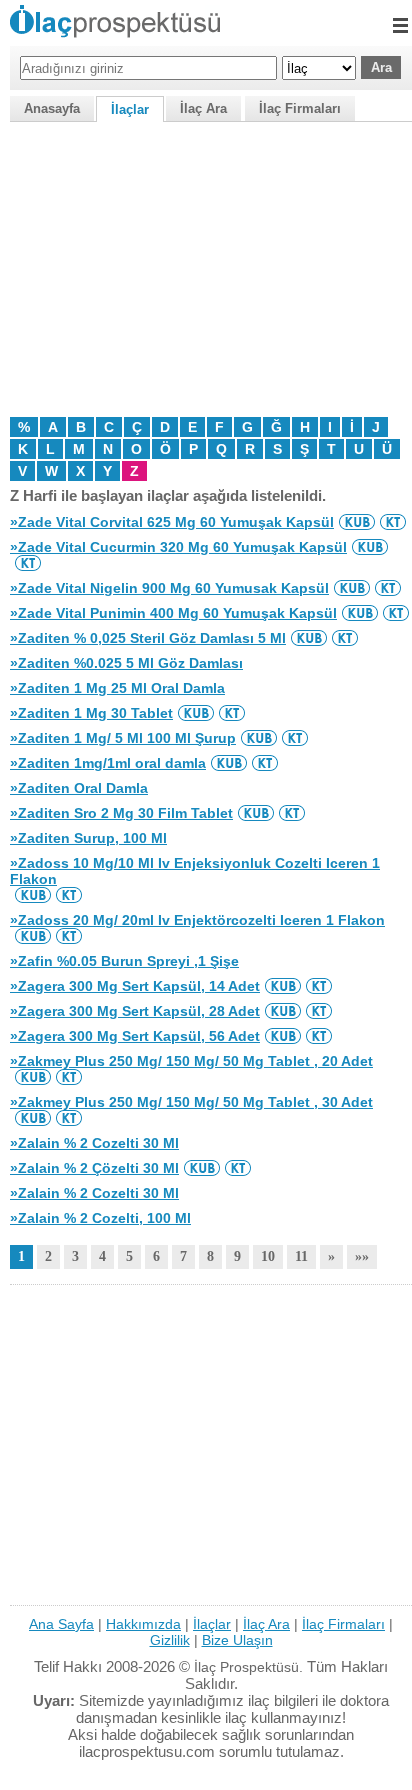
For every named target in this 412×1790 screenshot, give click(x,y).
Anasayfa (52, 108)
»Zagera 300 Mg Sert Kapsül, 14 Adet (135, 986)
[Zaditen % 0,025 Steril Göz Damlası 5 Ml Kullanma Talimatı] (345, 638)
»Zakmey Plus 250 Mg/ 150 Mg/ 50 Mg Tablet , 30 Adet (191, 1102)
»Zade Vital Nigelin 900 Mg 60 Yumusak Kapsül (169, 588)
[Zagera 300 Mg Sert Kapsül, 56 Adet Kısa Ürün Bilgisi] (283, 1036)
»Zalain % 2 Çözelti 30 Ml (94, 1168)
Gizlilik (170, 1640)
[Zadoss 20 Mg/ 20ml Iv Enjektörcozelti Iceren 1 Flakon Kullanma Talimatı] (69, 936)
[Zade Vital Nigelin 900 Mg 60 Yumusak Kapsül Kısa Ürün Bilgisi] (352, 588)
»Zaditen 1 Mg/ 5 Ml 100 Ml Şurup (123, 738)
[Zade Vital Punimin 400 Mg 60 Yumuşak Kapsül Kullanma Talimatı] (396, 613)
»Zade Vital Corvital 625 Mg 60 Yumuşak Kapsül (172, 522)
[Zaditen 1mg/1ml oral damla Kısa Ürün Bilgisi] (229, 763)
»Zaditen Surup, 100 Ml (88, 838)
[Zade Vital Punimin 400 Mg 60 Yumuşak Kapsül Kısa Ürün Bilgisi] (360, 613)
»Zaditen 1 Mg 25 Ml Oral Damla (117, 688)
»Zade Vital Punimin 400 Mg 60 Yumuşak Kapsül (173, 613)
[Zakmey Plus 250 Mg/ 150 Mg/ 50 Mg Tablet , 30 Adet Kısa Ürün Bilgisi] (33, 1118)
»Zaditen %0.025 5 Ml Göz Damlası (126, 663)
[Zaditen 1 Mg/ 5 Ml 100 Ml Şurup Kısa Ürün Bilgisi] (259, 738)
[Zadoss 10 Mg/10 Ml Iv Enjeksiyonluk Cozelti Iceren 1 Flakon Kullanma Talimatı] (69, 895)
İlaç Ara (203, 108)
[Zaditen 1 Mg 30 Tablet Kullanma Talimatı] (232, 713)
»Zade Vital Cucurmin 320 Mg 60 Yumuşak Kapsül (178, 547)
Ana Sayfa (61, 1624)
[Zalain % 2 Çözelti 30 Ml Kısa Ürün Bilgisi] (202, 1168)
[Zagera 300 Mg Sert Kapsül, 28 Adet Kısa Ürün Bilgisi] (283, 1011)
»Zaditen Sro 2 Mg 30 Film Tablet (121, 813)
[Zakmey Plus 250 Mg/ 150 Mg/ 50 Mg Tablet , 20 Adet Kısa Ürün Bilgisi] (33, 1077)
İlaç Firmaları (300, 108)
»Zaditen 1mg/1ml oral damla (108, 763)
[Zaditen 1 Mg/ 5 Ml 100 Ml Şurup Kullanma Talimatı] (295, 738)
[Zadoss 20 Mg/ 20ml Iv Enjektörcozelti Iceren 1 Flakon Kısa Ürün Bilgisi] (33, 936)
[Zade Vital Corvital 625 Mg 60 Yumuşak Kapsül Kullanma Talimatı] (393, 522)
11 (301, 1256)
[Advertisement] (206, 267)
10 (268, 1256)
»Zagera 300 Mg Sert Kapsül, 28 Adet (135, 1011)
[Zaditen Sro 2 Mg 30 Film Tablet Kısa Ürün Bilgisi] (256, 813)
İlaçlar (130, 109)
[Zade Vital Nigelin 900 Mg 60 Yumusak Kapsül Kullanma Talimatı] (388, 588)
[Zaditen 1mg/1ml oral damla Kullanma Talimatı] (265, 763)
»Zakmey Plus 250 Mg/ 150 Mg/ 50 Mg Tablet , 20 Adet (191, 1061)
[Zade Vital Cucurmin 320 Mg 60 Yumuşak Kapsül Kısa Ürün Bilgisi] (370, 547)
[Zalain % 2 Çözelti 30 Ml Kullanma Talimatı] (238, 1168)
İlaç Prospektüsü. (248, 1667)
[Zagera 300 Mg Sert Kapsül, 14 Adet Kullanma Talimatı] (319, 986)
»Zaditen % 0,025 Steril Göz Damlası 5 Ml (148, 638)
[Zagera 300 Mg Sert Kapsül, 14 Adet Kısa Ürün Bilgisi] (283, 986)
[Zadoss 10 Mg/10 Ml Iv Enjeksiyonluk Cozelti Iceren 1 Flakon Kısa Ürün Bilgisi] (33, 895)
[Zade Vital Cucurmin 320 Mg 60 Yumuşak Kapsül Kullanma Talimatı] (28, 563)
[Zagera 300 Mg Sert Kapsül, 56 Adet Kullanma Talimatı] (319, 1036)
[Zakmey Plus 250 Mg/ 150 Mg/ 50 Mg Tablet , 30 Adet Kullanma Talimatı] (69, 1118)
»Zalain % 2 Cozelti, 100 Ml (100, 1218)
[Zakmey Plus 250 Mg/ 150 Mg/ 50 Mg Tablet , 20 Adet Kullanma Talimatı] (69, 1077)
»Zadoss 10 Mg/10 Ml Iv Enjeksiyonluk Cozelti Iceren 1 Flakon (195, 871)
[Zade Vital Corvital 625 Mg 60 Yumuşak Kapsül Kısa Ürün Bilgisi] (357, 522)
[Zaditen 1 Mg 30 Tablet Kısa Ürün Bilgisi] (196, 713)
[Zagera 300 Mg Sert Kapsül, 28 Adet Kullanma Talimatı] (319, 1011)
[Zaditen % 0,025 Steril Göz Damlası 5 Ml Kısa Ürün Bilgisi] (309, 638)
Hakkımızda (143, 1624)
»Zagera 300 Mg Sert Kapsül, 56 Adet (135, 1036)
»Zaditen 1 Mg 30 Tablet (91, 713)
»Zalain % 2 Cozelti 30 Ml (94, 1143)
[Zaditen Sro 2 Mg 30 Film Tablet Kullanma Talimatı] (292, 813)
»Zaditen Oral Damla (79, 788)
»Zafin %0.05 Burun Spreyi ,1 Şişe (124, 961)
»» (362, 1256)
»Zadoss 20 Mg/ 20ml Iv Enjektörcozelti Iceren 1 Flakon (197, 920)
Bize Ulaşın (237, 1640)
